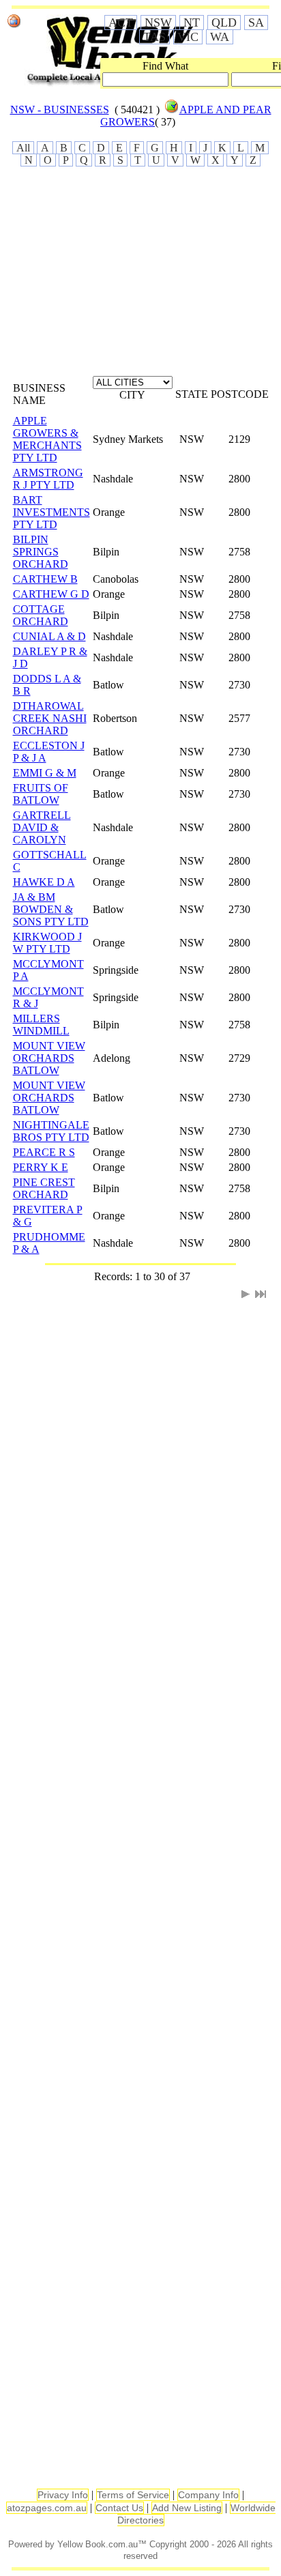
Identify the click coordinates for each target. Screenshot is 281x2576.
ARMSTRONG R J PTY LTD (48, 479)
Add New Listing (187, 2508)
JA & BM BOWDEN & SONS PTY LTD (51, 909)
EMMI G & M (45, 773)
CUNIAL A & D (49, 636)
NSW (158, 23)
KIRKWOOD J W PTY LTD (47, 943)
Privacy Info (63, 2495)
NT (192, 23)
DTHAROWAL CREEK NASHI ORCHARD (50, 718)
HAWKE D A (44, 882)
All (23, 148)
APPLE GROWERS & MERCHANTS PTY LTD (47, 439)
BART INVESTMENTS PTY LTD (51, 512)
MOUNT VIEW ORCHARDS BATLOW (49, 1058)
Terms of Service (133, 2495)
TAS (154, 37)
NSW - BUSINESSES (60, 110)
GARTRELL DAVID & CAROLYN (42, 827)
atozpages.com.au (47, 2508)
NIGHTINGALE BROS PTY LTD (51, 1131)
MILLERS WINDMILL (41, 1025)
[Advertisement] (136, 276)
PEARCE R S (44, 1152)
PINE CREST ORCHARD (44, 1188)
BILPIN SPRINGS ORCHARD (41, 552)
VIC (188, 37)
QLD (224, 23)
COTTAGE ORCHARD (41, 615)
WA (220, 37)
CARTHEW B (45, 579)
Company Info (208, 2495)
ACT (121, 23)
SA (256, 23)
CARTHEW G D (51, 594)
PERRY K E (41, 1167)
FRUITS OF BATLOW (41, 794)
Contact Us (119, 2508)
